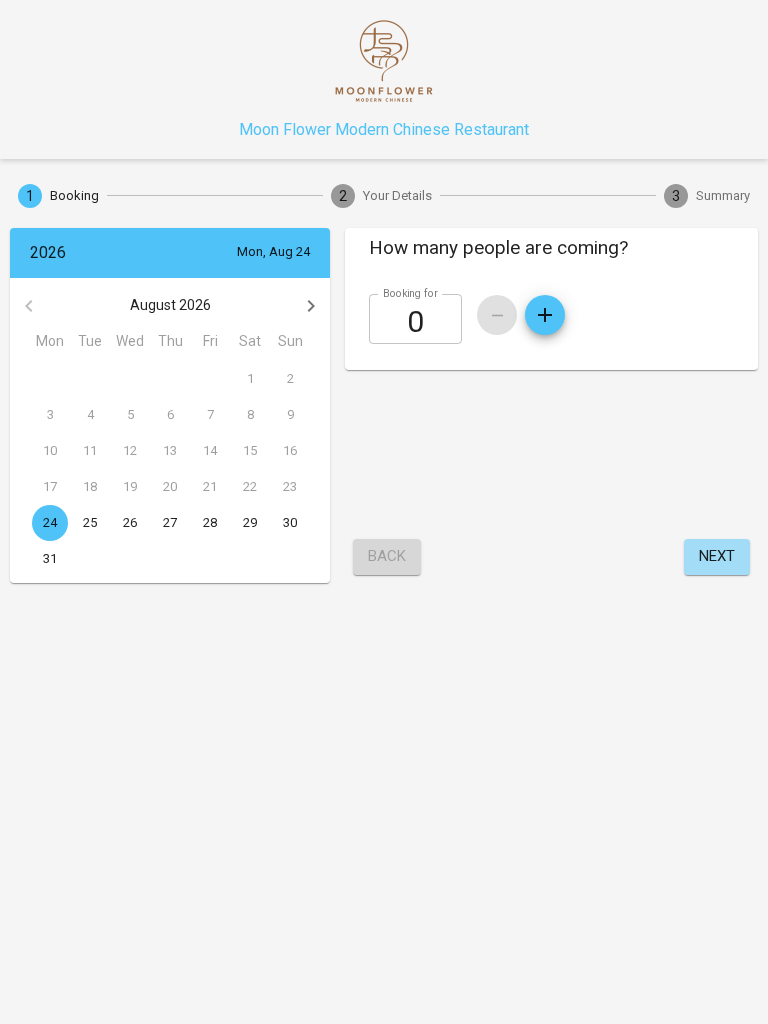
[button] (551, 248)
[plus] (545, 315)
